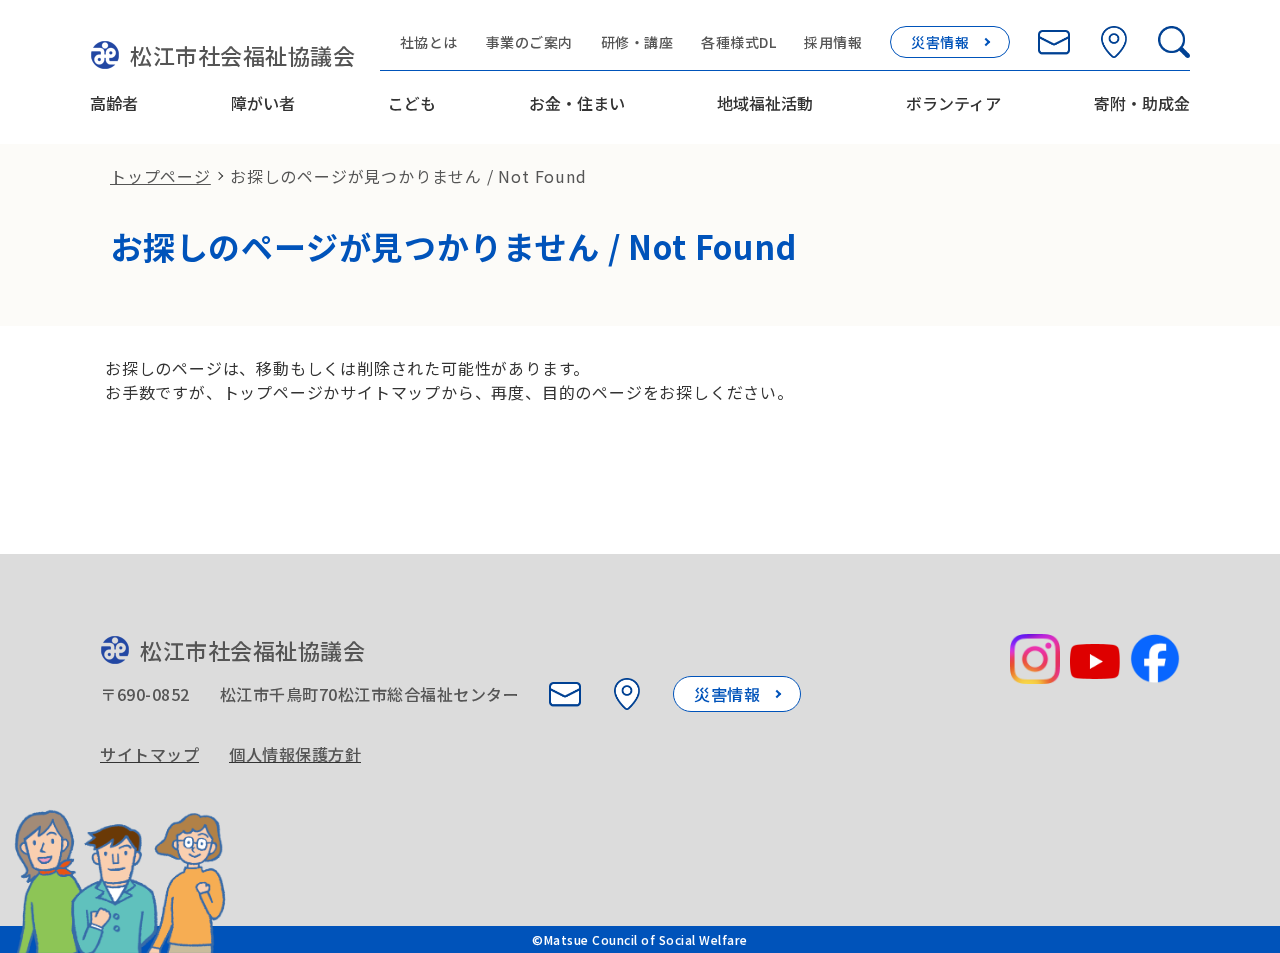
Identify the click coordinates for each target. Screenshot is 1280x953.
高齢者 (114, 103)
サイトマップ (149, 754)
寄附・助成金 (1142, 103)
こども (412, 103)
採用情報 (833, 42)
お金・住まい (577, 103)
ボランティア (953, 103)
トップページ (160, 176)
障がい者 (263, 103)
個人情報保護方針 (295, 754)
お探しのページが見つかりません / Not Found (408, 176)
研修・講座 (637, 42)
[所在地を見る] (1114, 42)
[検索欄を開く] (1174, 42)
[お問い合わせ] (1054, 42)
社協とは (429, 42)
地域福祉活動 (765, 103)
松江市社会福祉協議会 (242, 55)
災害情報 (940, 42)
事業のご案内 (529, 42)
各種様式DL (738, 42)
